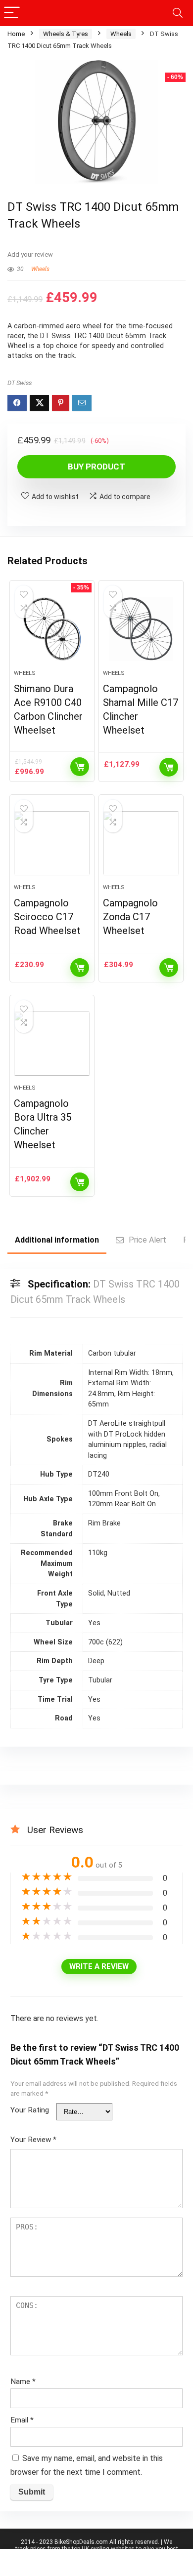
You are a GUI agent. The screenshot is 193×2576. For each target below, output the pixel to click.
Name (23, 2381)
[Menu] (12, 13)
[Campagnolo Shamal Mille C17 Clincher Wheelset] (141, 629)
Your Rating (30, 2110)
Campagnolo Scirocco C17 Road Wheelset (47, 917)
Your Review (33, 2140)
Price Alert (147, 1240)
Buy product (96, 467)
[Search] (178, 13)
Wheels (121, 34)
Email (22, 2420)
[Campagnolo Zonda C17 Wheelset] (141, 843)
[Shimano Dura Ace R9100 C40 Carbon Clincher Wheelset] (52, 629)
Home (16, 34)
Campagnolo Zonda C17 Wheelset (130, 917)
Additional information (57, 1240)
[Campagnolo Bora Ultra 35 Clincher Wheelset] (52, 1044)
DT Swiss (20, 383)
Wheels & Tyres (66, 34)
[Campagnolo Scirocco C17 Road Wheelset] (52, 843)
